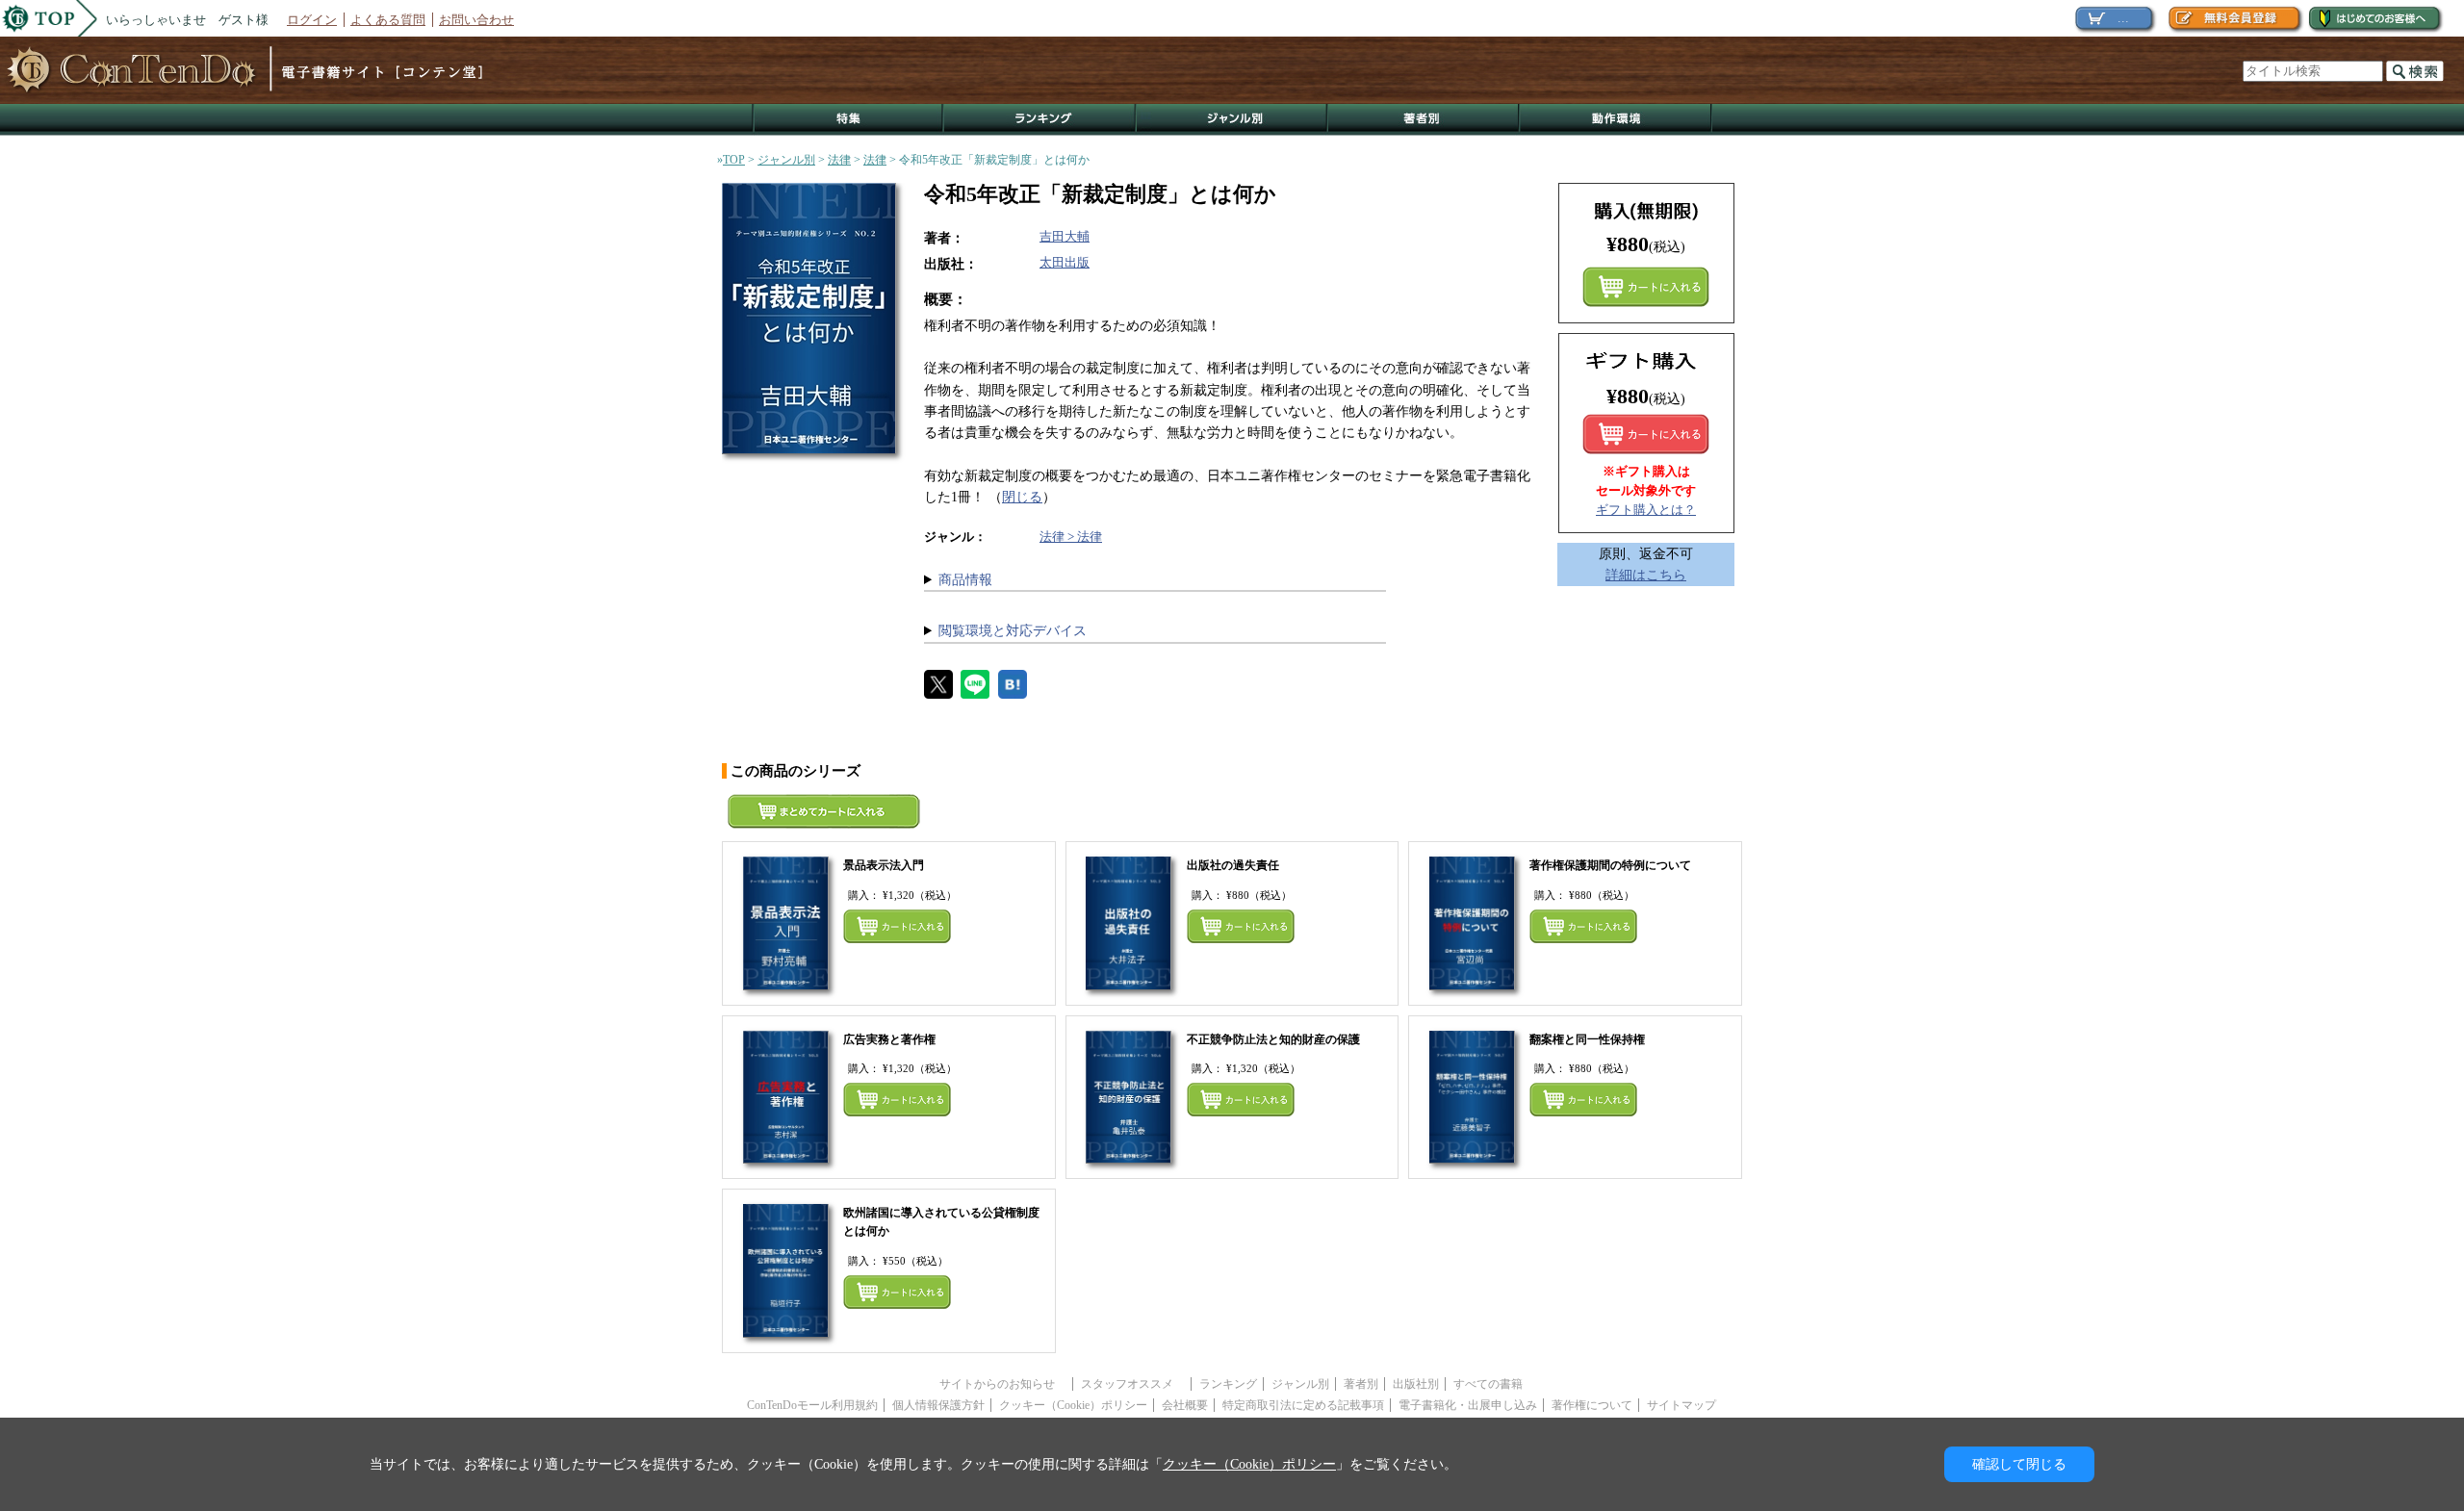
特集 (848, 120)
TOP (734, 160)
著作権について (1592, 1405)
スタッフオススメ (1133, 1384)
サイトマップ (1681, 1405)
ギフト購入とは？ (1646, 510)
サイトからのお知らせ (1003, 1384)
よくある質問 (388, 20)
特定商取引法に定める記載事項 (1303, 1405)
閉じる (1022, 497)
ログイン (312, 20)
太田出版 (1065, 262)
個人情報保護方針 (938, 1405)
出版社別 (1416, 1384)
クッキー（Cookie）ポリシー (1073, 1405)
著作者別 (1424, 120)
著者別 (1361, 1384)
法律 (839, 160)
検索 (2415, 71)
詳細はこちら (1646, 575)
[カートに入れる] (1646, 434)
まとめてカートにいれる (1646, 287)
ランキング (1040, 120)
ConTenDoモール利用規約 (812, 1405)
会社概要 (1185, 1405)
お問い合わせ (476, 20)
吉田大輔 (1065, 236)
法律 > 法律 (1071, 537)
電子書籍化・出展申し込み (1468, 1405)
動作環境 (1616, 120)
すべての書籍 (1488, 1384)
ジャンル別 (1232, 120)
